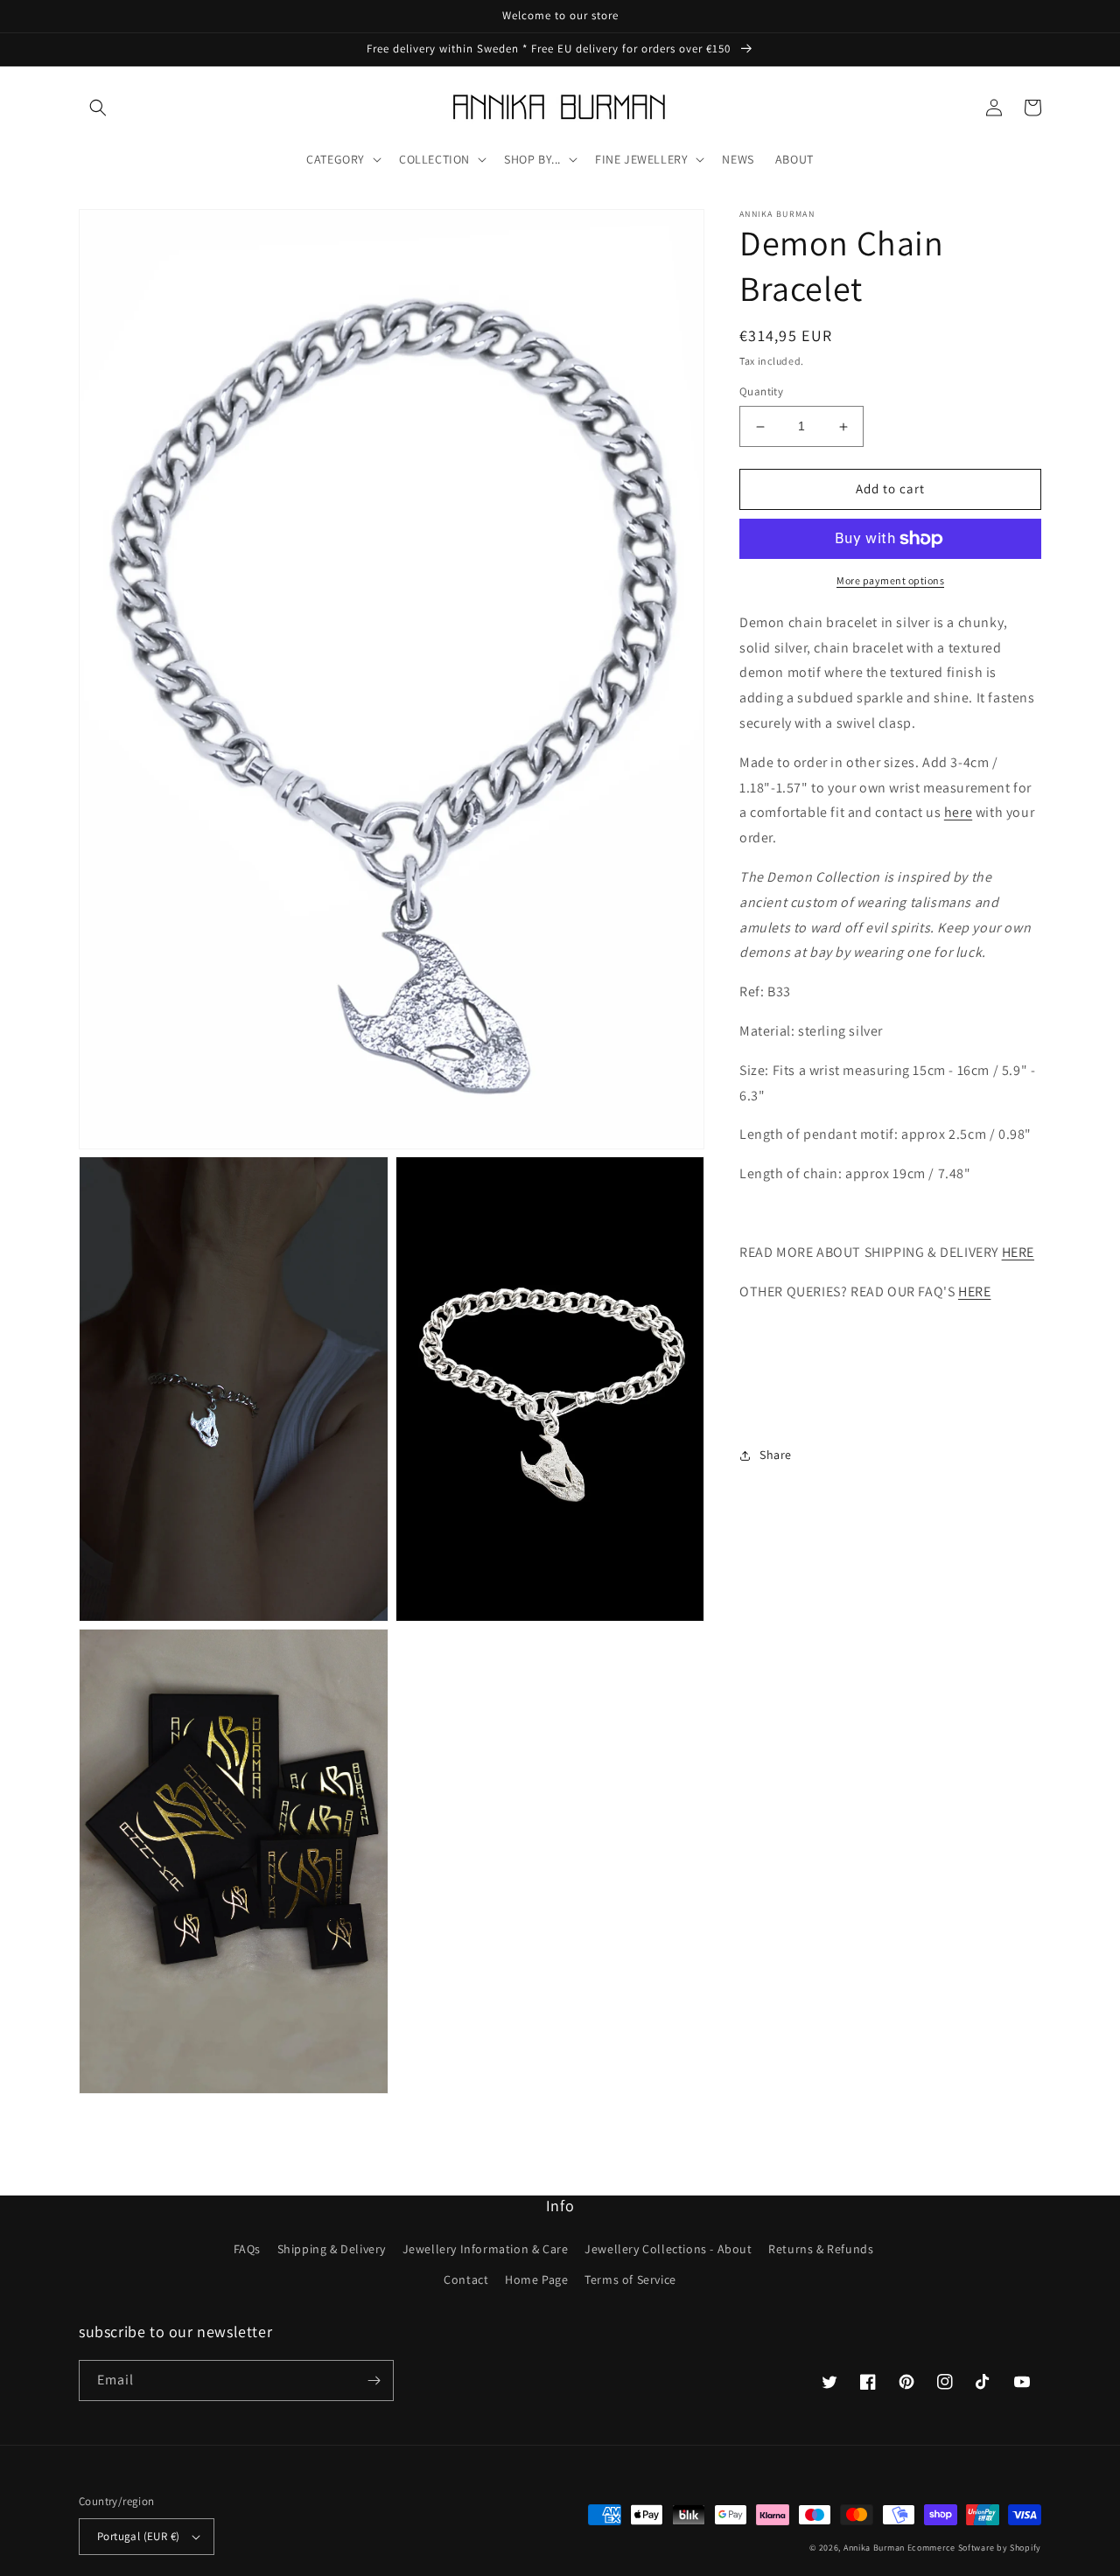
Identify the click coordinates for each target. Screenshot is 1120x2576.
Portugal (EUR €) (138, 2536)
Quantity (761, 392)
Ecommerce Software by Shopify (974, 2548)
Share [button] (776, 1455)
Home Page (536, 2279)
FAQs (247, 2249)
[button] (98, 108)
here (958, 813)
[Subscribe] (374, 2381)
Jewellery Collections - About (668, 2249)
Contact (466, 2279)
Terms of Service (630, 2279)
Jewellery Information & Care (486, 2249)
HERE (1018, 1252)
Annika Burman (875, 2548)
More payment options (890, 580)
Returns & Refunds (821, 2249)
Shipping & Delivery (332, 2249)
